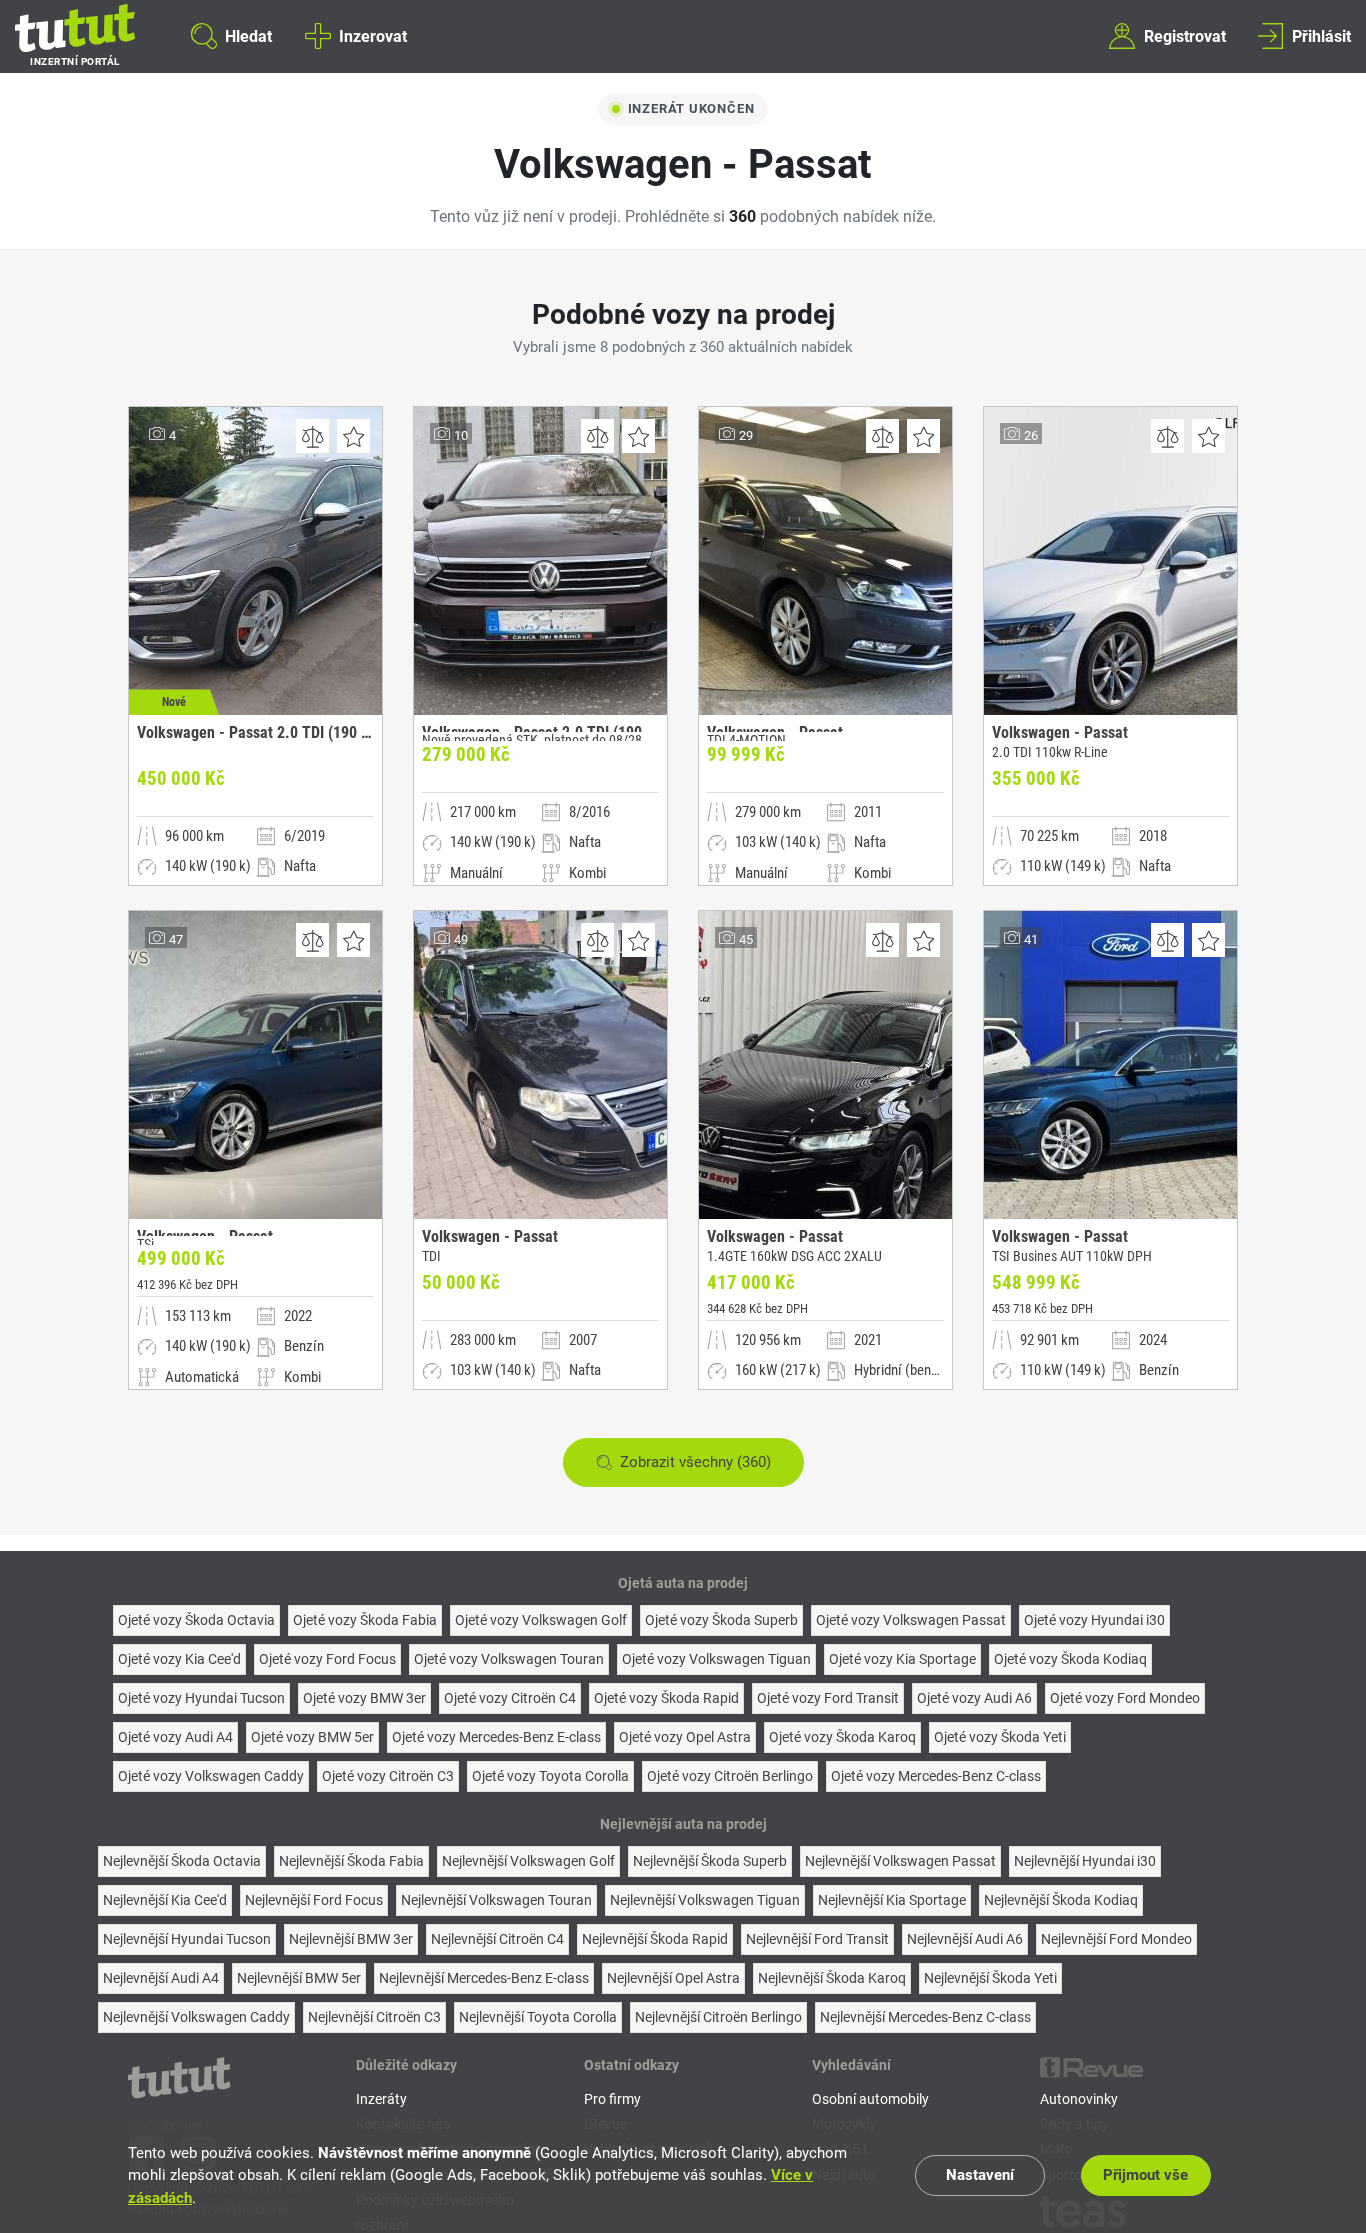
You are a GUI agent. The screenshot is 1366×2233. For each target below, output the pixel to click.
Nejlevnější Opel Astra (673, 1978)
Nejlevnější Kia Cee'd (165, 1900)
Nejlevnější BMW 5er (299, 1978)
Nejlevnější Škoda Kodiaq (1061, 1900)
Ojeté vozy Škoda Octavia (196, 1620)
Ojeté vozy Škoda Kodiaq (1070, 1659)
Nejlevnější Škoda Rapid (655, 1939)
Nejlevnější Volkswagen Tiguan (705, 1900)
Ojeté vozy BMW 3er (364, 1698)
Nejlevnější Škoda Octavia (182, 1861)
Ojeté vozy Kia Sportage (902, 1659)
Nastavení (980, 2175)
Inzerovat (372, 35)
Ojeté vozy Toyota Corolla (550, 1776)
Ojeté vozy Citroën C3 (388, 1776)
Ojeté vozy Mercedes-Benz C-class (936, 1776)
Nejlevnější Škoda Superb (710, 1861)
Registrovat (1185, 35)
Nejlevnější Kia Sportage (892, 1900)
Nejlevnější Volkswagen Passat (900, 1861)
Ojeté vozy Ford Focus (327, 1659)
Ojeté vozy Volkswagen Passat (911, 1620)
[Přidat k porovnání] (312, 436)
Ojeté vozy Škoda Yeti (1000, 1737)
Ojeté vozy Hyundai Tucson (201, 1698)
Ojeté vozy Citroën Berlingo (730, 1776)
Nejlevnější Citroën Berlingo (718, 2017)
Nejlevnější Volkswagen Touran (496, 1900)
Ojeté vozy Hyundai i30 (1094, 1620)
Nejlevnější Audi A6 (965, 1939)
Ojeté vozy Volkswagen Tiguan (716, 1659)
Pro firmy (612, 2099)
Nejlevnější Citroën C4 (497, 1939)
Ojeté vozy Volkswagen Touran (509, 1659)
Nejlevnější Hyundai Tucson (187, 1939)
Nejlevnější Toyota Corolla (538, 2017)
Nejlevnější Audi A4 (161, 1978)
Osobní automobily (870, 2099)
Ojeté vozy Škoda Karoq (842, 1737)
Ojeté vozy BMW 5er (312, 1737)
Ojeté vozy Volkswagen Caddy (211, 1776)
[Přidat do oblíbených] (353, 436)
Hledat (248, 35)
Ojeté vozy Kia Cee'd (179, 1659)
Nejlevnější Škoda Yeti (990, 1978)
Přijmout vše (1145, 2175)
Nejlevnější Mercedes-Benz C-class (925, 2017)
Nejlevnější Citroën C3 (374, 2017)
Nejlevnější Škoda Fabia (351, 1861)
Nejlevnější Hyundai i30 (1085, 1861)
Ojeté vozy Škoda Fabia (365, 1620)
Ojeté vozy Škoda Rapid (666, 1698)
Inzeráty (381, 2099)
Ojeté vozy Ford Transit (828, 1698)
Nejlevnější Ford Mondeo (1116, 1939)
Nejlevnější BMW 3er (351, 1939)
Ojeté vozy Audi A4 (175, 1737)
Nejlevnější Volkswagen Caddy (196, 2017)
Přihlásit (1321, 35)
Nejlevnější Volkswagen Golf (528, 1861)
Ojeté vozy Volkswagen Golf (541, 1620)
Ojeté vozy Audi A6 (974, 1698)
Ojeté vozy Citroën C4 (510, 1698)
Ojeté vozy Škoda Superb (721, 1620)
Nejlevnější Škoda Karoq (832, 1978)
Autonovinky (1079, 2099)
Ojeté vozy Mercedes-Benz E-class (496, 1737)
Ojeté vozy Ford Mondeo (1125, 1698)
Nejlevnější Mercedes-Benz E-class (484, 1978)
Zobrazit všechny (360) (695, 1462)
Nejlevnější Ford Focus (314, 1900)
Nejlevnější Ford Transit (817, 1939)
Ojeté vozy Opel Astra (685, 1737)
